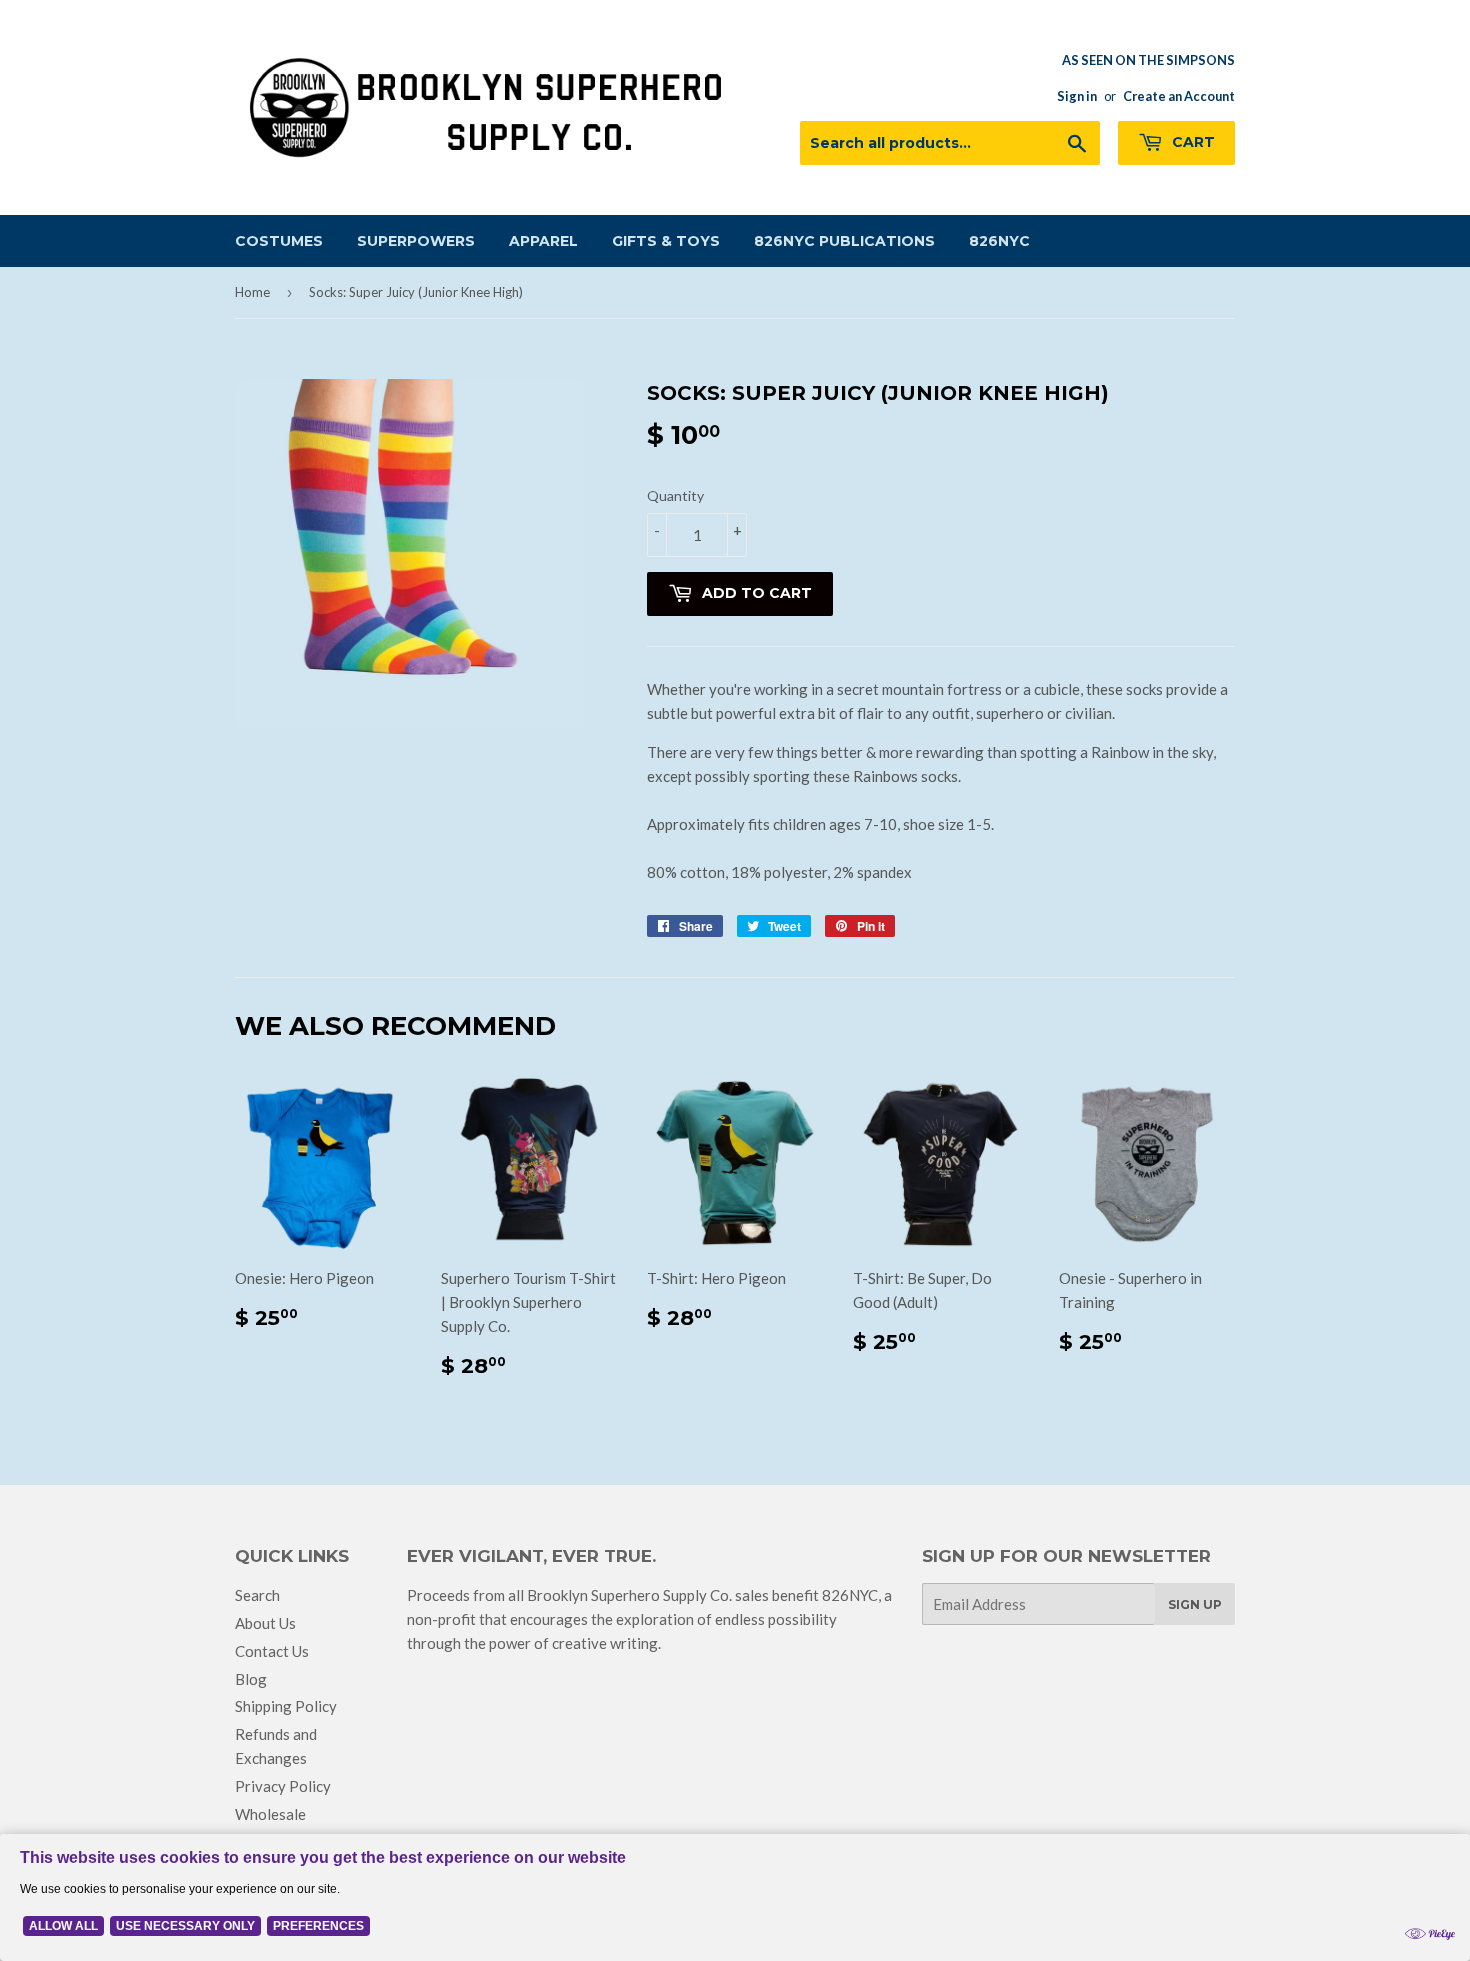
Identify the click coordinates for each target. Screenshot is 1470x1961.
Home (252, 292)
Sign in (1077, 96)
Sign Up (1195, 1604)
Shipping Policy (286, 1706)
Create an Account (1179, 96)
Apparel (543, 241)
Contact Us (272, 1651)
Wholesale (270, 1814)
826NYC (999, 241)
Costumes (279, 241)
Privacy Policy (283, 1786)
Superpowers (416, 241)
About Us (265, 1623)
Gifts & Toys (666, 241)
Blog (251, 1679)
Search (257, 1595)
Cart (1191, 142)
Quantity (675, 495)
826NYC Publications (844, 241)
